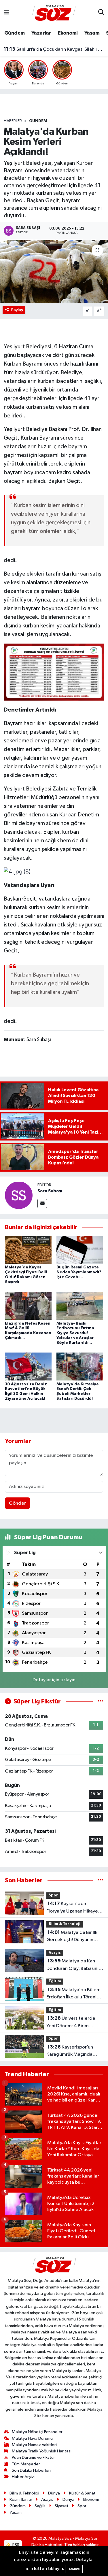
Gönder (17, 1503)
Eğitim (55, 1981)
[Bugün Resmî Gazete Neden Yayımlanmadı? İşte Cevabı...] (80, 1250)
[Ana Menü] (6, 13)
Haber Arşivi (23, 2477)
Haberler (13, 121)
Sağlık (40, 2506)
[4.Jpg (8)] (17, 871)
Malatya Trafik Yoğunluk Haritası (42, 2451)
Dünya (54, 2493)
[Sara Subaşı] (19, 1195)
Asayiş (55, 1953)
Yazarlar (41, 33)
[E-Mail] (42, 1203)
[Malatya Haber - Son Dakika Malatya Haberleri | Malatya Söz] (54, 13)
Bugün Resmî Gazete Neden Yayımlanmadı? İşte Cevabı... (79, 1272)
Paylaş (17, 310)
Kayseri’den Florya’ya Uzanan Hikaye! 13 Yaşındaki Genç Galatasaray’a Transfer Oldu (73, 1908)
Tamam (74, 2569)
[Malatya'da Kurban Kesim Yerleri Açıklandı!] (54, 271)
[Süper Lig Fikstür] (100, 1702)
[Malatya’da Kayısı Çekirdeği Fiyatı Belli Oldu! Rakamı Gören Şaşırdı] (28, 1250)
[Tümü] (100, 1880)
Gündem (14, 33)
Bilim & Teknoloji (65, 1924)
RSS (15, 2545)
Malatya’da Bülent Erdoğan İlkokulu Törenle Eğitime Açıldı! (74, 1994)
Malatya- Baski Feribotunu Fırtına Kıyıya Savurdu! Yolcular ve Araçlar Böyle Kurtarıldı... (75, 1333)
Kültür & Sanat (82, 2493)
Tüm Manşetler (26, 2464)
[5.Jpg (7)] (54, 672)
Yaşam (92, 33)
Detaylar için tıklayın (54, 1680)
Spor (53, 1895)
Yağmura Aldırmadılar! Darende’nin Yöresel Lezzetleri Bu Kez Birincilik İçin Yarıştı (54, 53)
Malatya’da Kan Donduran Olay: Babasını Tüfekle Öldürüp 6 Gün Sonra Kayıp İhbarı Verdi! (72, 1965)
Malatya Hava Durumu (32, 2438)
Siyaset (62, 2506)
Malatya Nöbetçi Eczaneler (37, 2432)
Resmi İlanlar (21, 2500)
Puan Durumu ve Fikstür (33, 2457)
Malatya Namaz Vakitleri (34, 2445)
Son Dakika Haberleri (31, 2470)
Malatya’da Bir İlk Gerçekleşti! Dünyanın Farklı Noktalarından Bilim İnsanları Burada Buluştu (73, 1937)
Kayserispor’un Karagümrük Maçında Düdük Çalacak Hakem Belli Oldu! (70, 2051)
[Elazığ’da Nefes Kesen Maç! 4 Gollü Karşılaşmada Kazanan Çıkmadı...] (28, 1306)
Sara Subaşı (50, 1191)
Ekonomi (68, 33)
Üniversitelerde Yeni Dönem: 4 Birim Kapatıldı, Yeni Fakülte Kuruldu (71, 2023)
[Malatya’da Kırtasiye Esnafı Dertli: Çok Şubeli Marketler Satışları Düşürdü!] (80, 1367)
